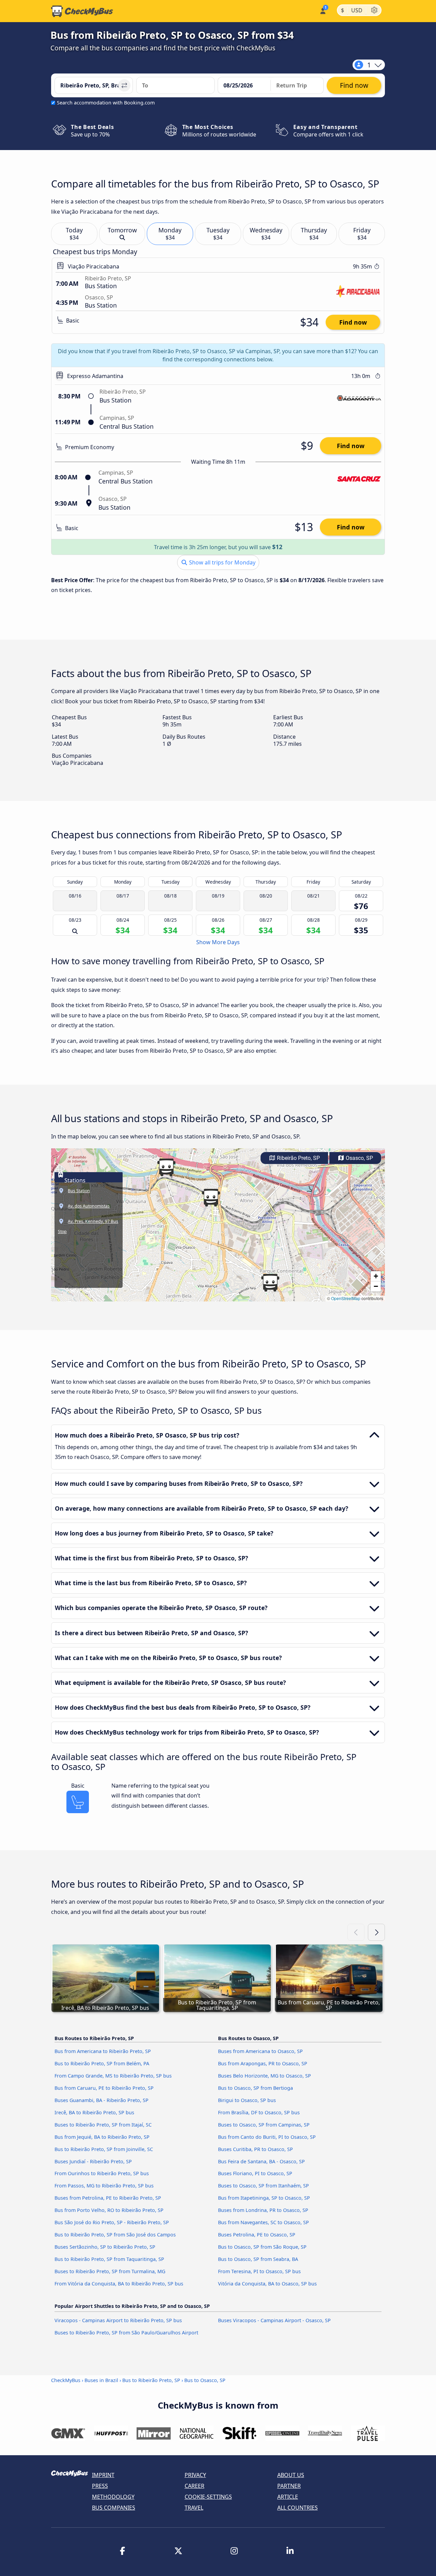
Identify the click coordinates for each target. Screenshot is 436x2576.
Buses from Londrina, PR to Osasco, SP (263, 2210)
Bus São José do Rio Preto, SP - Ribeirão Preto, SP (112, 2222)
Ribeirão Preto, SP (298, 1158)
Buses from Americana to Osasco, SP (260, 2051)
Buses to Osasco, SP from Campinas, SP (264, 2125)
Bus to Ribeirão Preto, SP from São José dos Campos (115, 2235)
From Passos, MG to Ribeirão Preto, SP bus (104, 2186)
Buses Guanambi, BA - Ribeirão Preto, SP (102, 2100)
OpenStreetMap (346, 1298)
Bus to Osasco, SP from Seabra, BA (258, 2259)
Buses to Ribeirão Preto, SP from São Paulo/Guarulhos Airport (126, 2333)
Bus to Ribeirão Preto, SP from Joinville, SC (104, 2149)
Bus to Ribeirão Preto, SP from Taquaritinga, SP (109, 2259)
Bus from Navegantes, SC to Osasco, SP (263, 2222)
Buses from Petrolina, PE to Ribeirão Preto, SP (108, 2198)
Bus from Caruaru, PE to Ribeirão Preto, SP (104, 2088)
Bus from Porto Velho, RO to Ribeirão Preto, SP (109, 2210)
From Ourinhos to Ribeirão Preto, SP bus (102, 2173)
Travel (194, 2508)
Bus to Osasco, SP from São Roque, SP (262, 2247)
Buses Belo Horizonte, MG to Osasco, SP (264, 2076)
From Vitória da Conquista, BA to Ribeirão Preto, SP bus (119, 2284)
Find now (353, 322)
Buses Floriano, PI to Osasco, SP (255, 2173)
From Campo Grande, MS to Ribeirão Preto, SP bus (113, 2076)
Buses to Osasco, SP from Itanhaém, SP (263, 2186)
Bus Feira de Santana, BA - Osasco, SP (261, 2161)
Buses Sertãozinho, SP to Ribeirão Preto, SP (105, 2247)
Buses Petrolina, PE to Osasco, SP (257, 2235)
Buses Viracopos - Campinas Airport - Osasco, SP (274, 2320)
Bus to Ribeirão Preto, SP (151, 2380)
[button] (211, 1198)
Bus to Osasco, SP (205, 2380)
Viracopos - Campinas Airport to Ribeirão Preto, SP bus (118, 2320)
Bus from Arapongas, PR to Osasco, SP (263, 2063)
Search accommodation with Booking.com (106, 103)
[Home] (82, 11)
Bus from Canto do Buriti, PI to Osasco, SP (267, 2137)
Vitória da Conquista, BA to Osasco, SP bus (267, 2284)
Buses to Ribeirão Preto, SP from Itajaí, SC (103, 2125)
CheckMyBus (66, 2380)
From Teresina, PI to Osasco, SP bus (259, 2271)
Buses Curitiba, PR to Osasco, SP (255, 2149)
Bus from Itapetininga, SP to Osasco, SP (264, 2198)
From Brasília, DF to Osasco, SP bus (259, 2112)
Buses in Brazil (101, 2380)
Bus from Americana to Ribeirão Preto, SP (103, 2051)
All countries (298, 2508)
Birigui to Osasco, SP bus (247, 2100)
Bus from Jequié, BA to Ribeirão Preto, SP (102, 2137)
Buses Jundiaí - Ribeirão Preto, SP (93, 2161)
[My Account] (322, 10)
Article (288, 2497)
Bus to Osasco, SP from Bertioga (255, 2088)
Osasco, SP (359, 1158)
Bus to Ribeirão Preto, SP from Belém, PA (102, 2063)
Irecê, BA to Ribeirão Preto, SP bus (94, 2112)
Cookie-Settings (208, 2497)
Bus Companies (114, 2508)
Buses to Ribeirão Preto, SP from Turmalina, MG (110, 2271)
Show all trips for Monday (222, 562)
